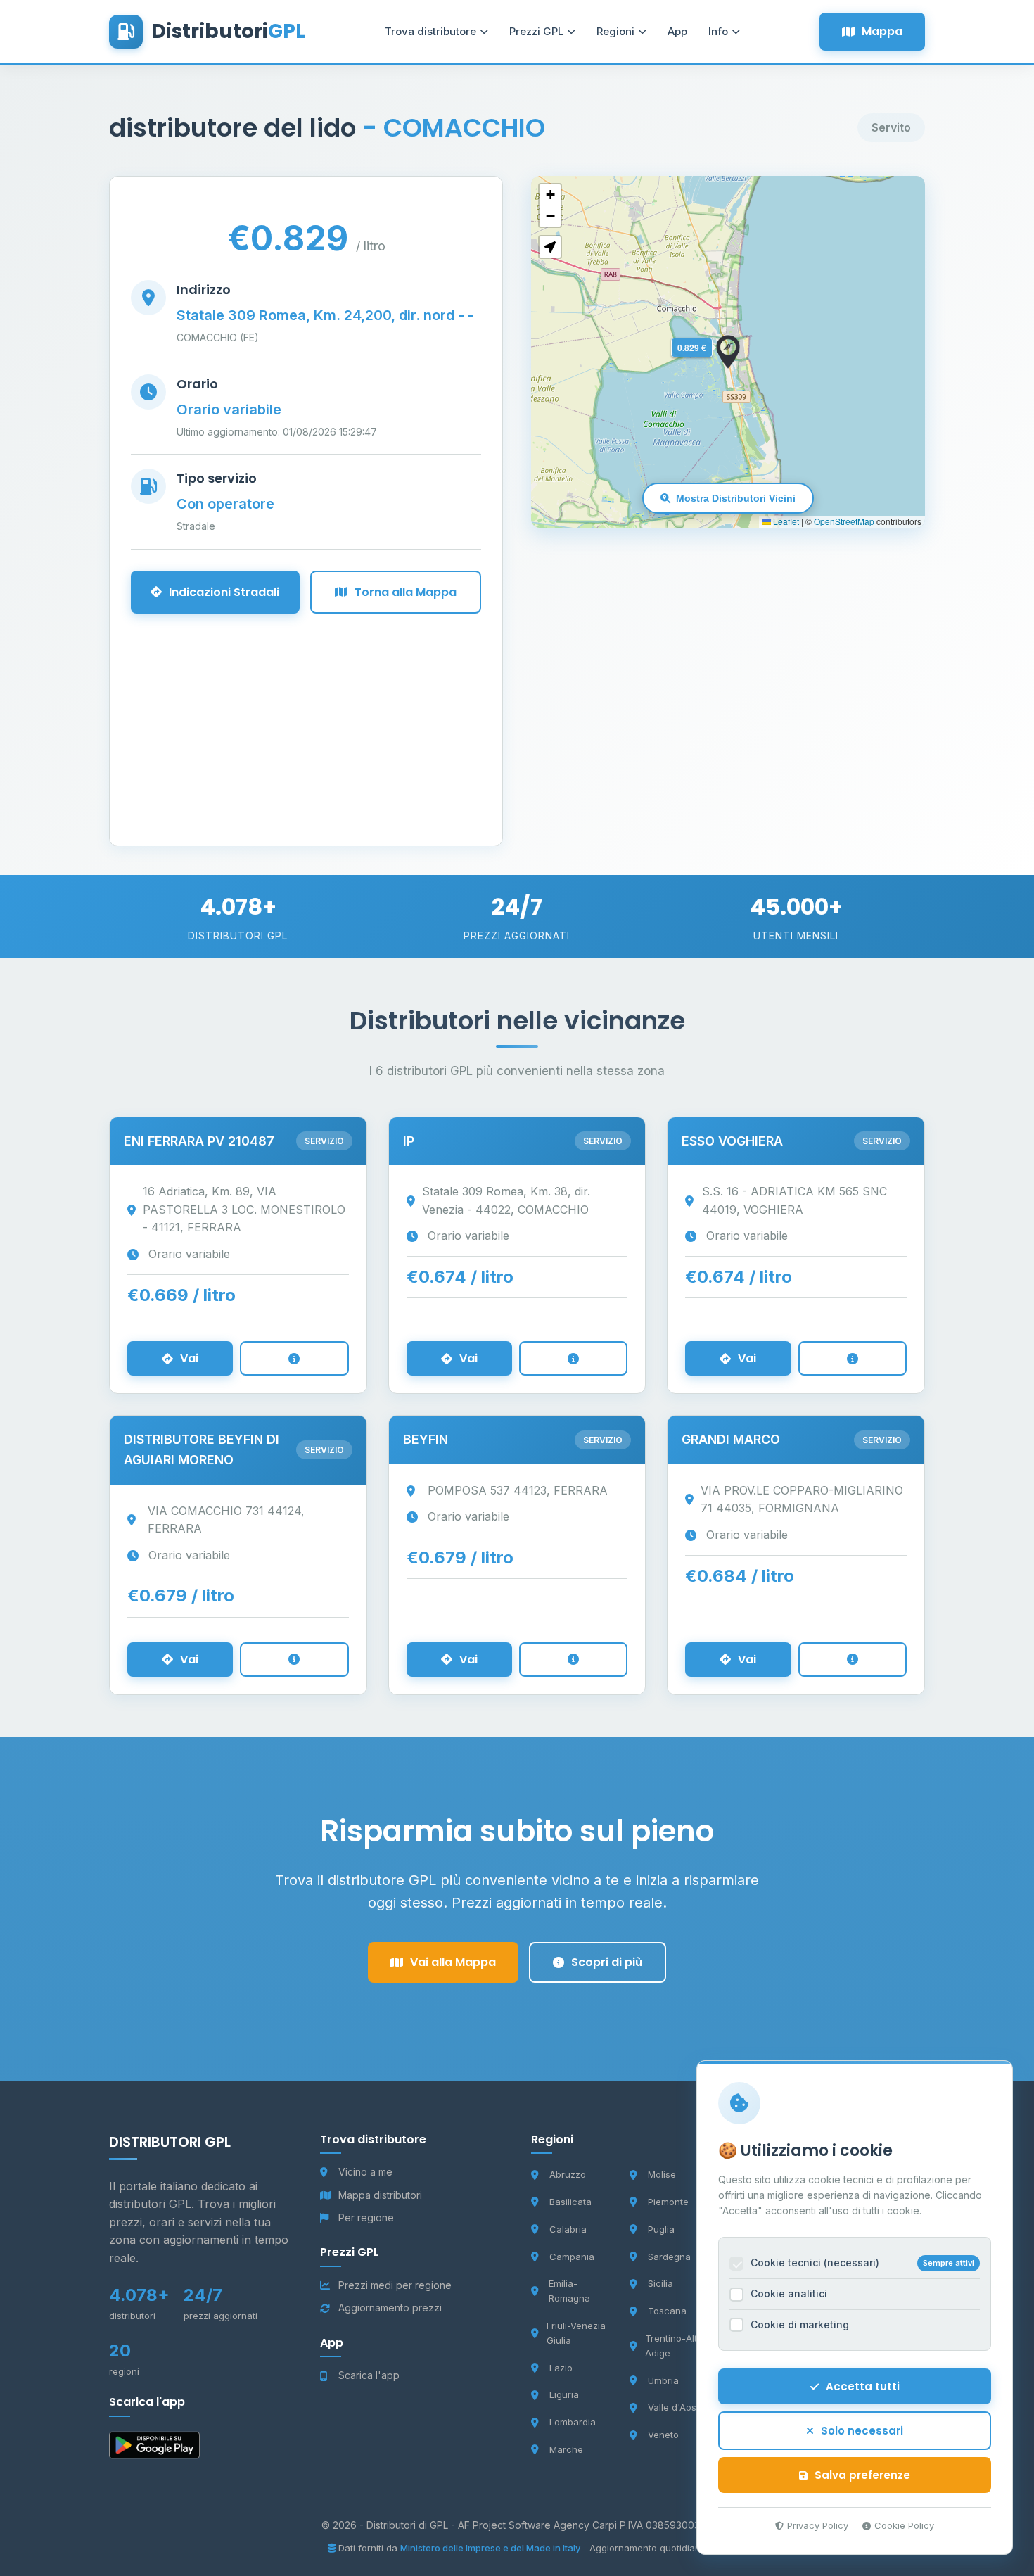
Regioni (615, 31)
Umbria (663, 2380)
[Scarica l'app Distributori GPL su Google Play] (154, 2448)
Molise (662, 2174)
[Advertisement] (306, 712)
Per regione (366, 2217)
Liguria (564, 2394)
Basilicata (570, 2202)
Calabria (568, 2229)
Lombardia (573, 2422)
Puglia (661, 2229)
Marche (566, 2449)
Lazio (561, 2368)
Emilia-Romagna (569, 2291)
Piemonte (668, 2202)
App (677, 31)
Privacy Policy (818, 2525)
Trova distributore (430, 31)
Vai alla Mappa (453, 1962)
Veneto (663, 2435)
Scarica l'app (369, 2375)
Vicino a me (365, 2172)
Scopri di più (607, 1962)
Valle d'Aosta (676, 2407)
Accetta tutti (863, 2386)
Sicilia (660, 2283)
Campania (572, 2257)
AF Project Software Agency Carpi (539, 2525)
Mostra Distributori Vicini (736, 498)
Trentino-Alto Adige (674, 2346)
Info (718, 31)
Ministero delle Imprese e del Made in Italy (491, 2548)
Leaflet (785, 521)
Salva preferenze (862, 2475)
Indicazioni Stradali (224, 592)
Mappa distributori (380, 2195)
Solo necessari (862, 2431)
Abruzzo (568, 2174)
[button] (728, 352)
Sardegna (669, 2257)
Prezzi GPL (536, 31)
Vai (189, 1358)
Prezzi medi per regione (395, 2285)
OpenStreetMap (844, 521)
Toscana (667, 2311)
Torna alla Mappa (406, 592)
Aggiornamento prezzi (390, 2308)
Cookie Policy (904, 2525)
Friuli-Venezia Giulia (576, 2333)
